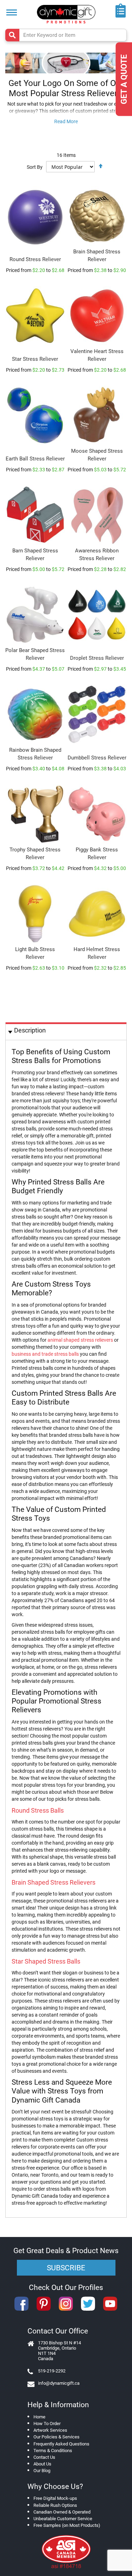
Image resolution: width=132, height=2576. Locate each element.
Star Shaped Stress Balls (46, 1961)
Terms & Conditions (53, 2451)
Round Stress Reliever (35, 259)
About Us (42, 2464)
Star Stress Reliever (35, 359)
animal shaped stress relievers (80, 1340)
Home (39, 2417)
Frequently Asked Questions (61, 2444)
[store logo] (66, 14)
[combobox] (66, 35)
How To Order (47, 2424)
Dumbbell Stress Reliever (97, 758)
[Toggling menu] (12, 12)
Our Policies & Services (56, 2437)
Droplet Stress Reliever (97, 658)
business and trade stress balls (45, 1354)
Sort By (35, 167)
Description (30, 1030)
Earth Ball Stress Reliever (35, 459)
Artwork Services (50, 2430)
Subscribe (66, 2268)
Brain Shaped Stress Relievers (54, 1882)
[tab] (66, 1031)
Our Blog (42, 2471)
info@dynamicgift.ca (59, 2383)
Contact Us (44, 2457)
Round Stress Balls (38, 1810)
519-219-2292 (52, 2371)
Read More (66, 121)
